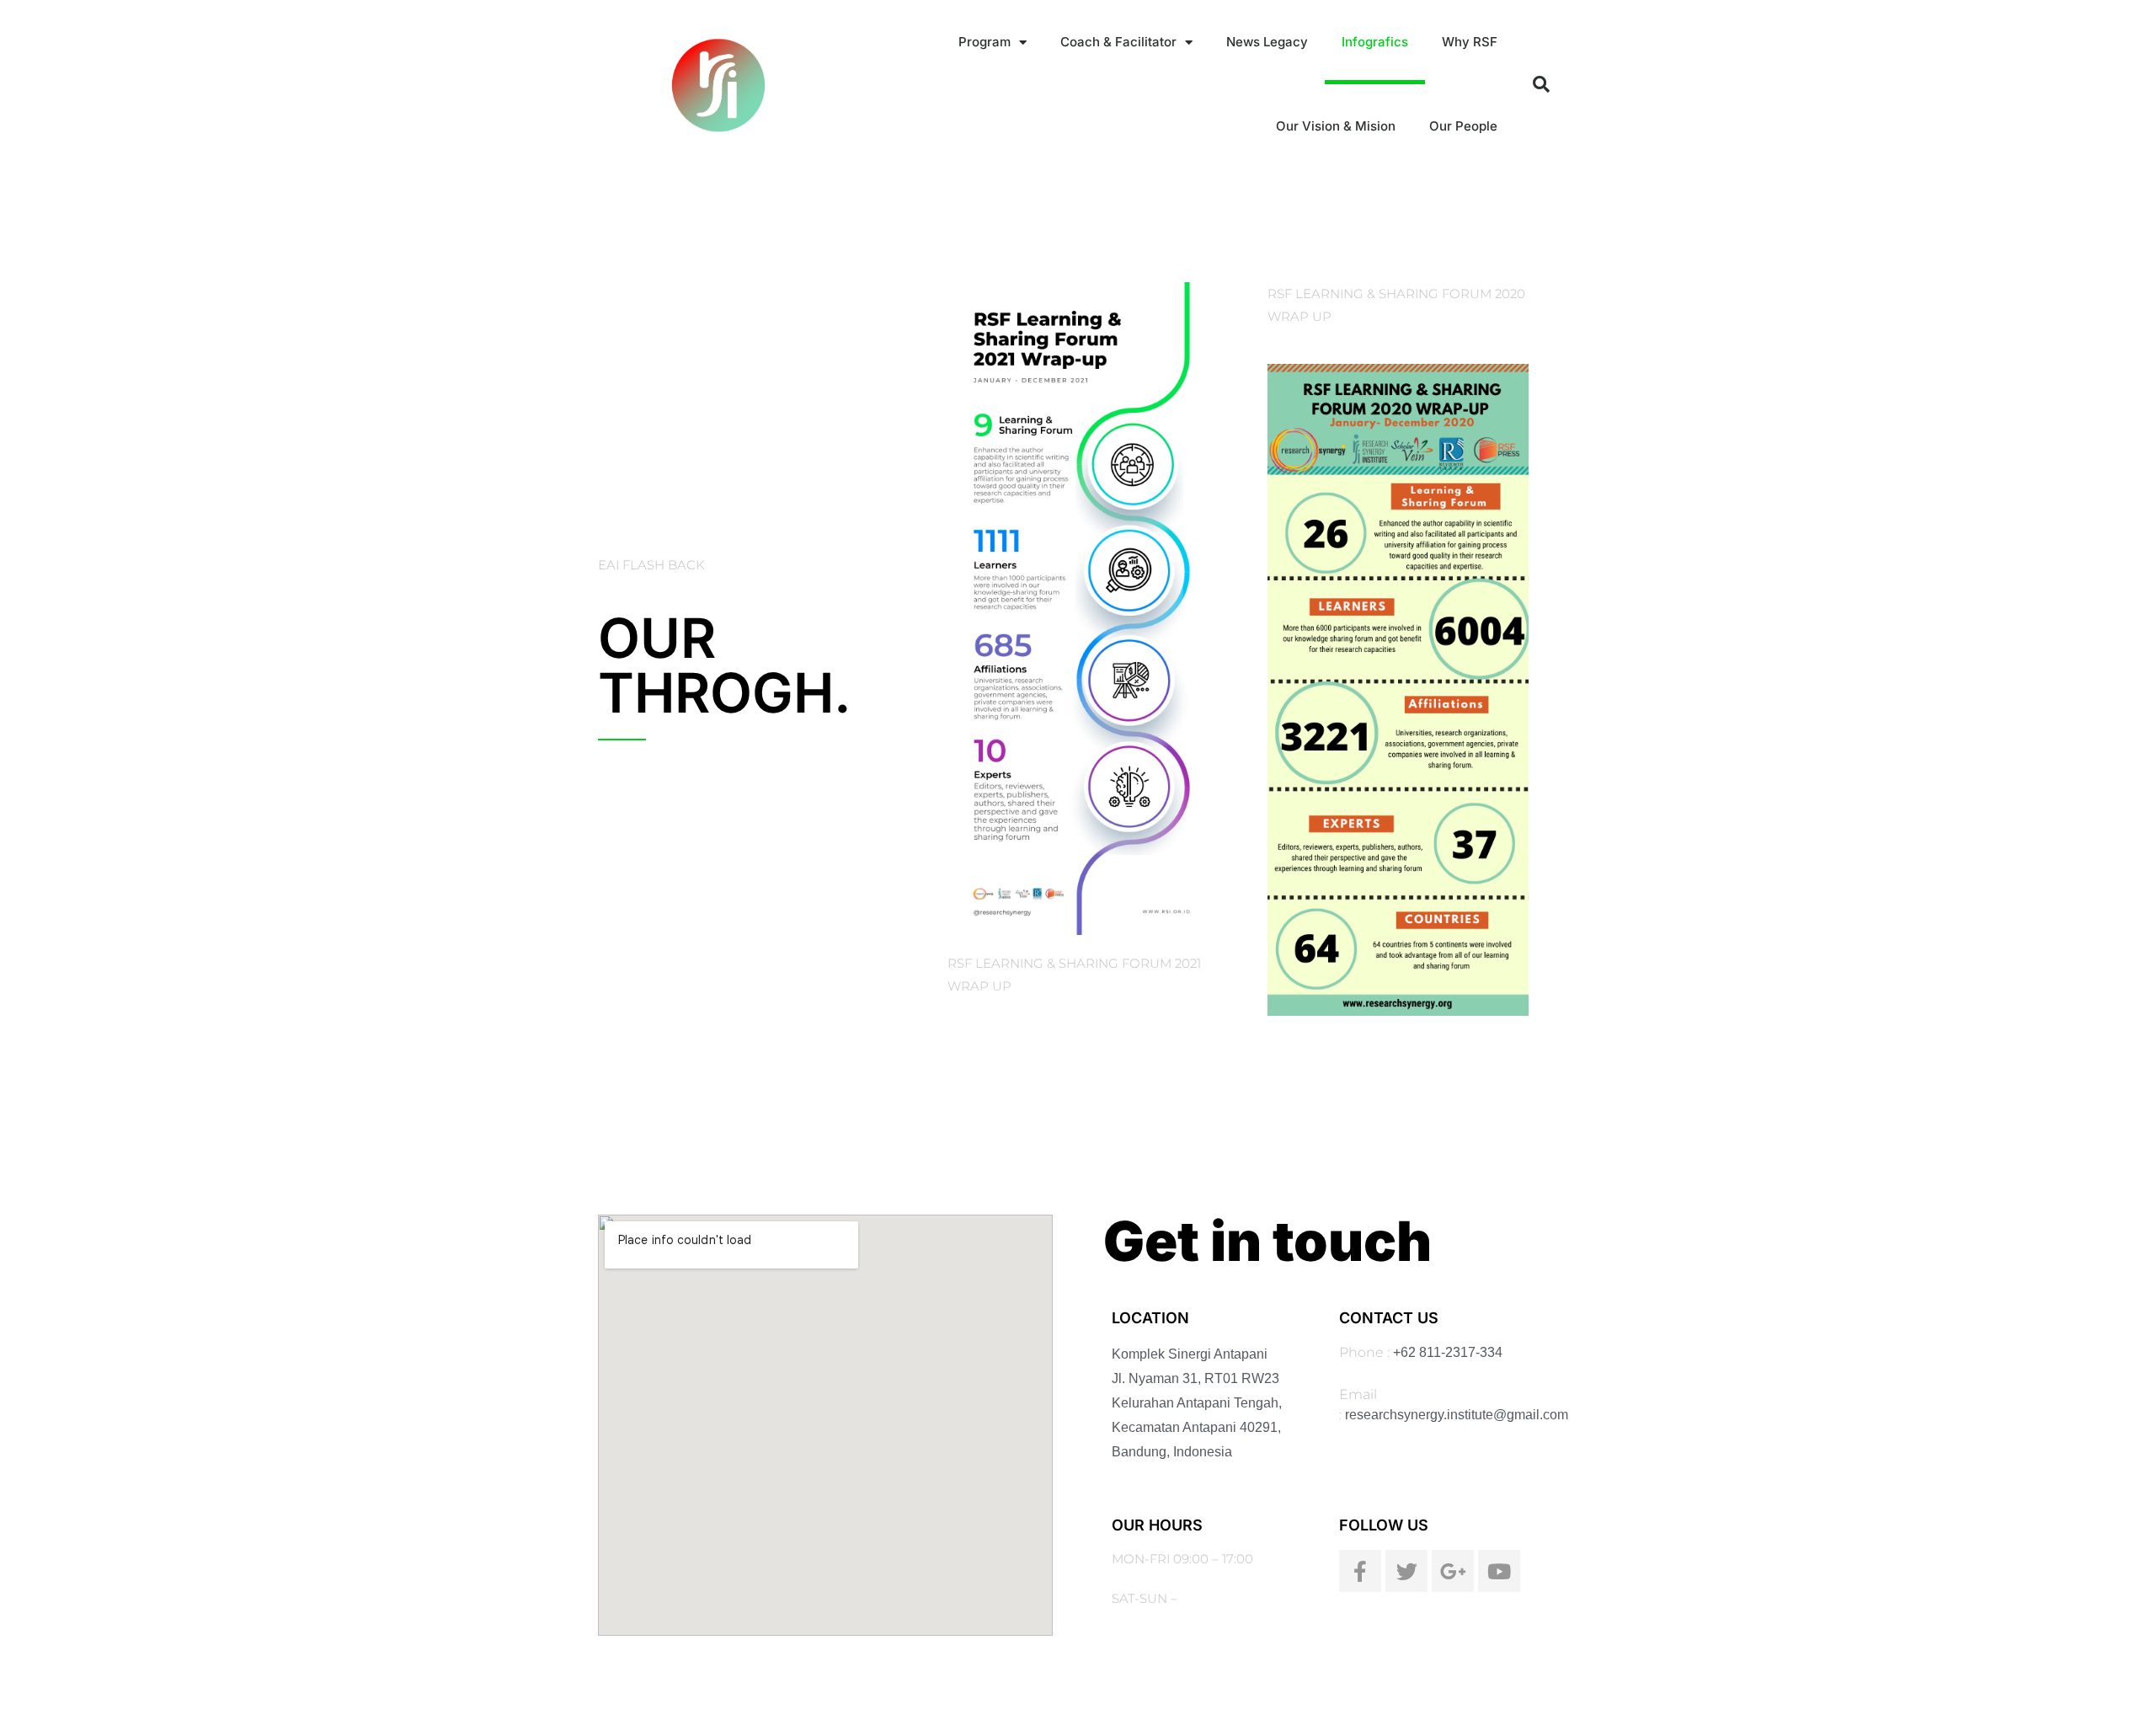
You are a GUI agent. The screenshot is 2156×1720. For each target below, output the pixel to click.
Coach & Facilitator (1118, 42)
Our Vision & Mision (1336, 126)
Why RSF (1470, 42)
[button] (1541, 84)
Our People (1463, 126)
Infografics (1375, 42)
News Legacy (1267, 42)
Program (985, 42)
